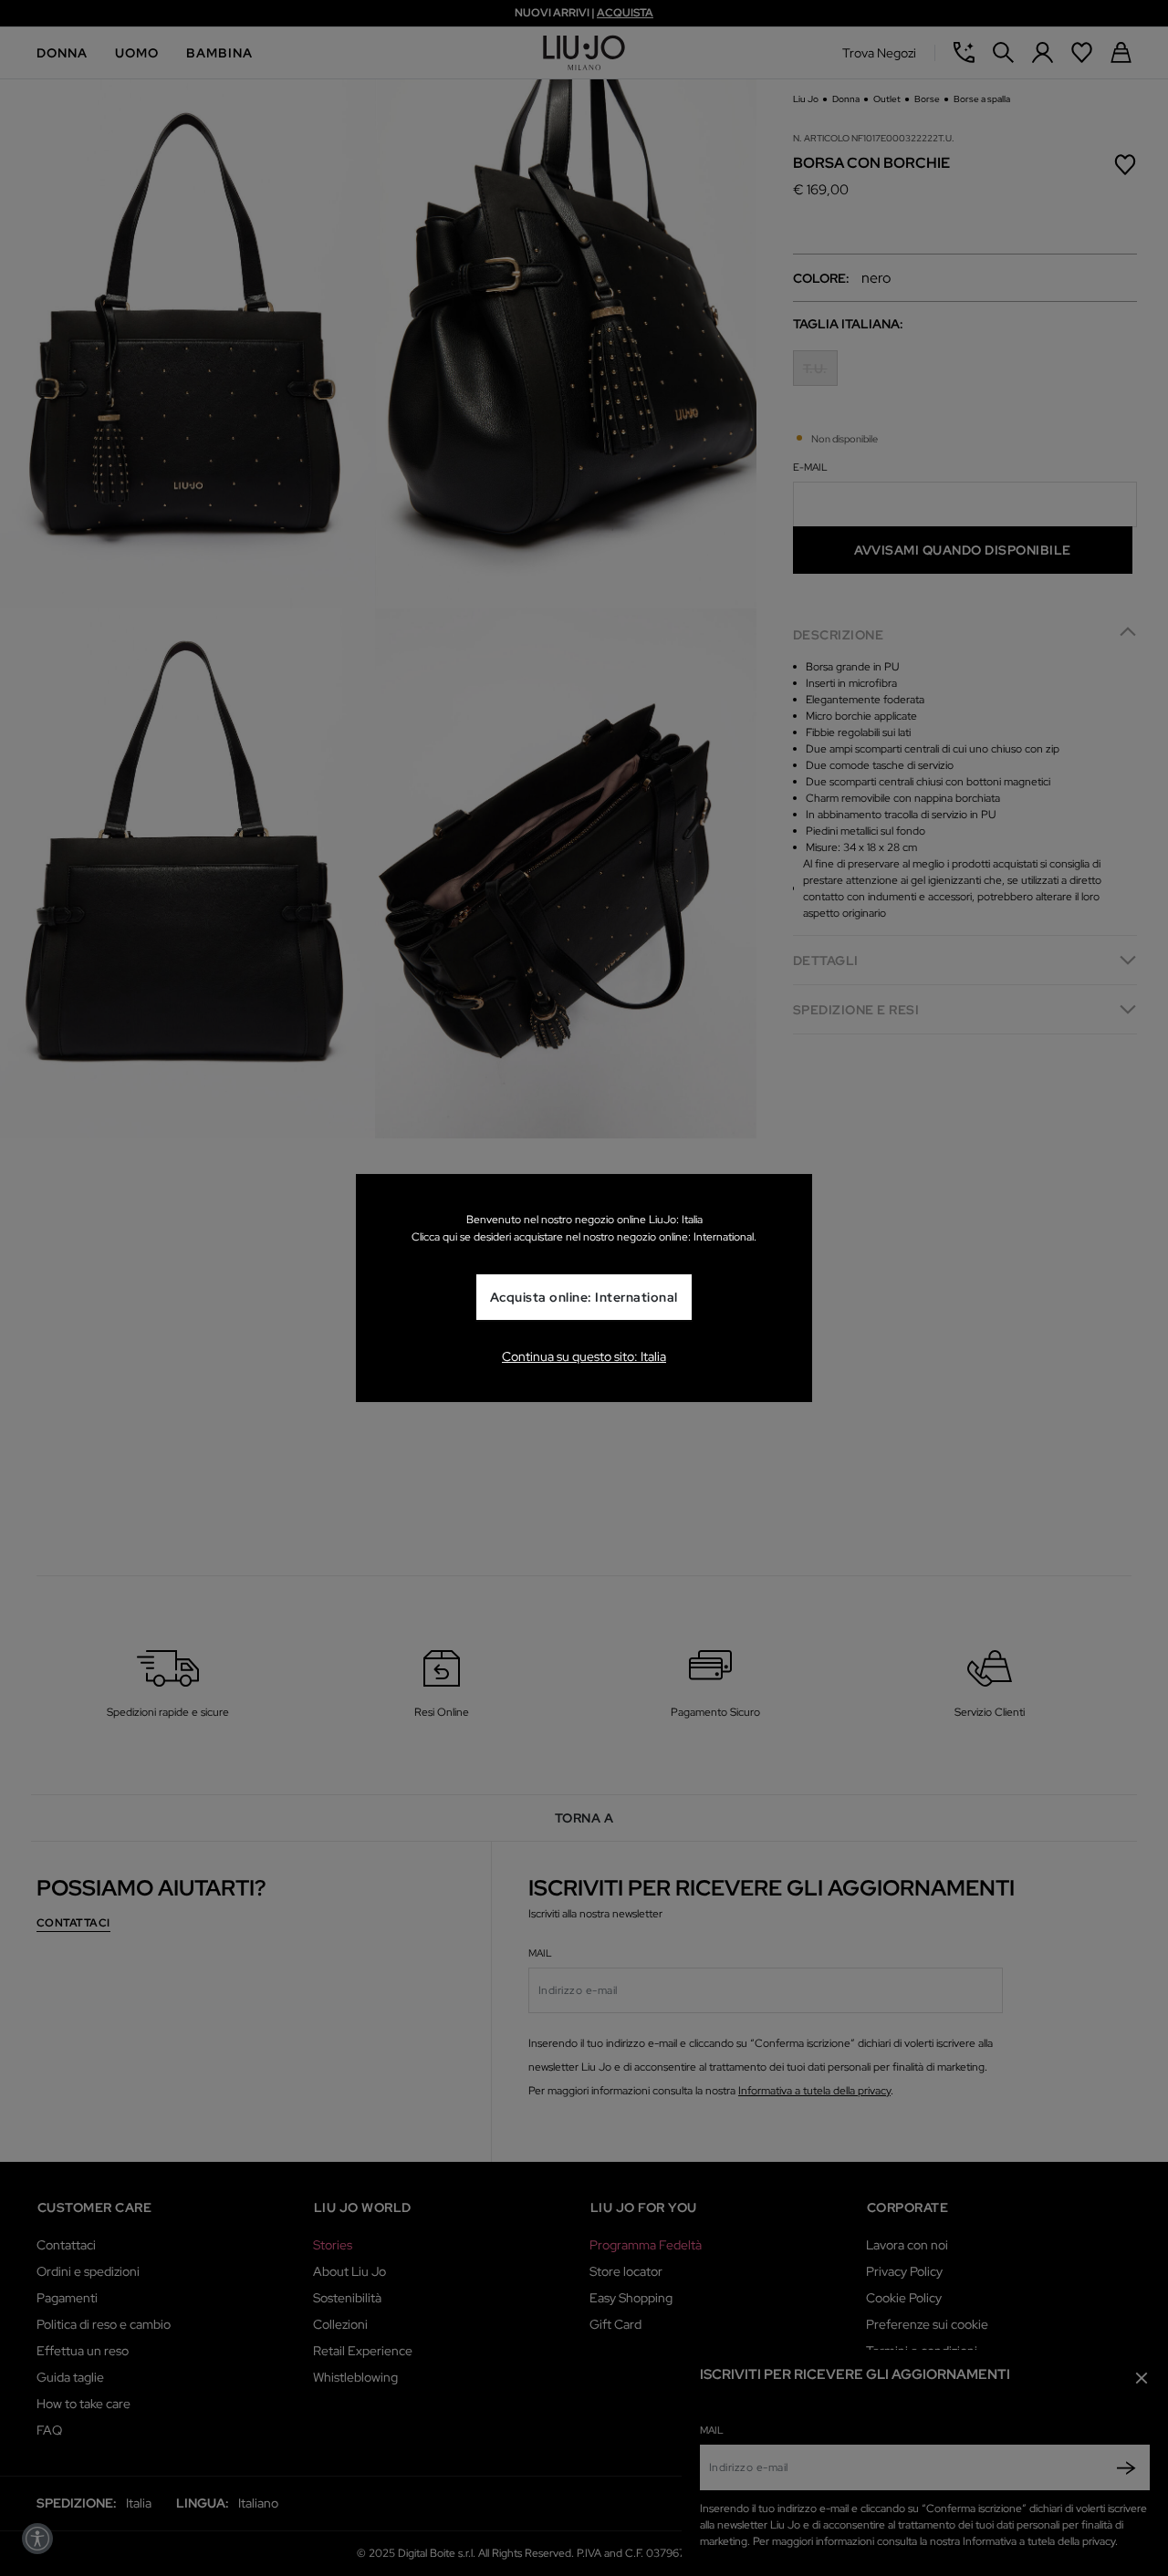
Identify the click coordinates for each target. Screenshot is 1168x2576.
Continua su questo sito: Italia (584, 1356)
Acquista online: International (584, 1297)
